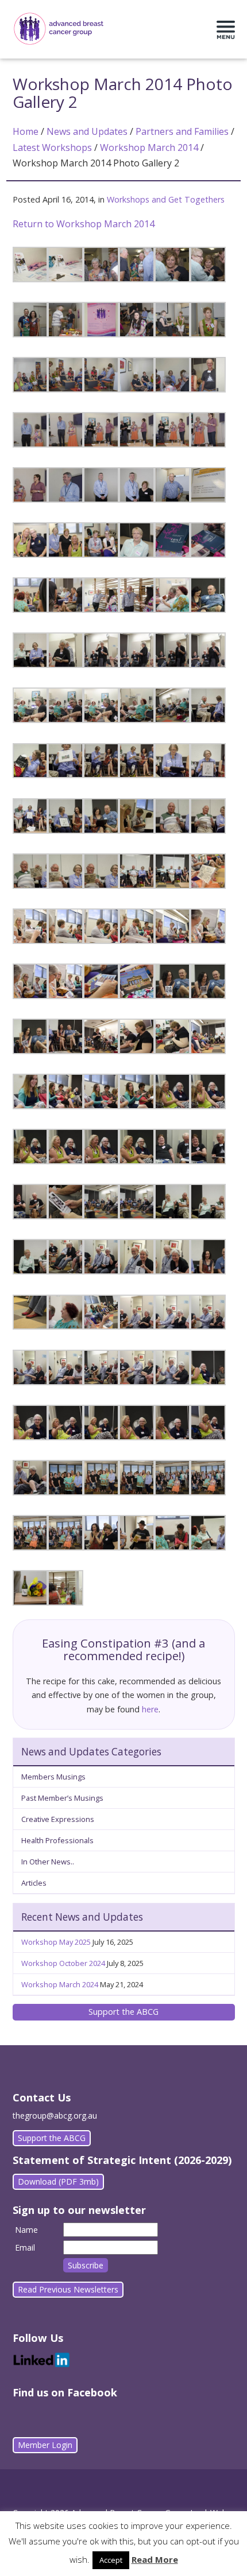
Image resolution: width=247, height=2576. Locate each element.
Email (25, 2247)
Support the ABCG (123, 2012)
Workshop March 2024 (60, 1984)
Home (26, 131)
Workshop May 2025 (56, 1942)
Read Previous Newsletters (68, 2289)
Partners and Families (182, 131)
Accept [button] (111, 2560)
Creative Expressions (58, 1819)
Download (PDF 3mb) (58, 2181)
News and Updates (87, 131)
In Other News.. (48, 1862)
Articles (34, 1883)
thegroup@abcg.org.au (55, 2115)
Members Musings (53, 1777)
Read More (155, 2559)
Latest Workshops (52, 147)
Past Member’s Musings (62, 1798)
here (150, 1709)
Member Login (45, 2445)
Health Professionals (57, 1840)
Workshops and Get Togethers (166, 199)
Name (26, 2230)
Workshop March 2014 (149, 147)
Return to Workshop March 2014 (84, 224)
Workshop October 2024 (63, 1963)
